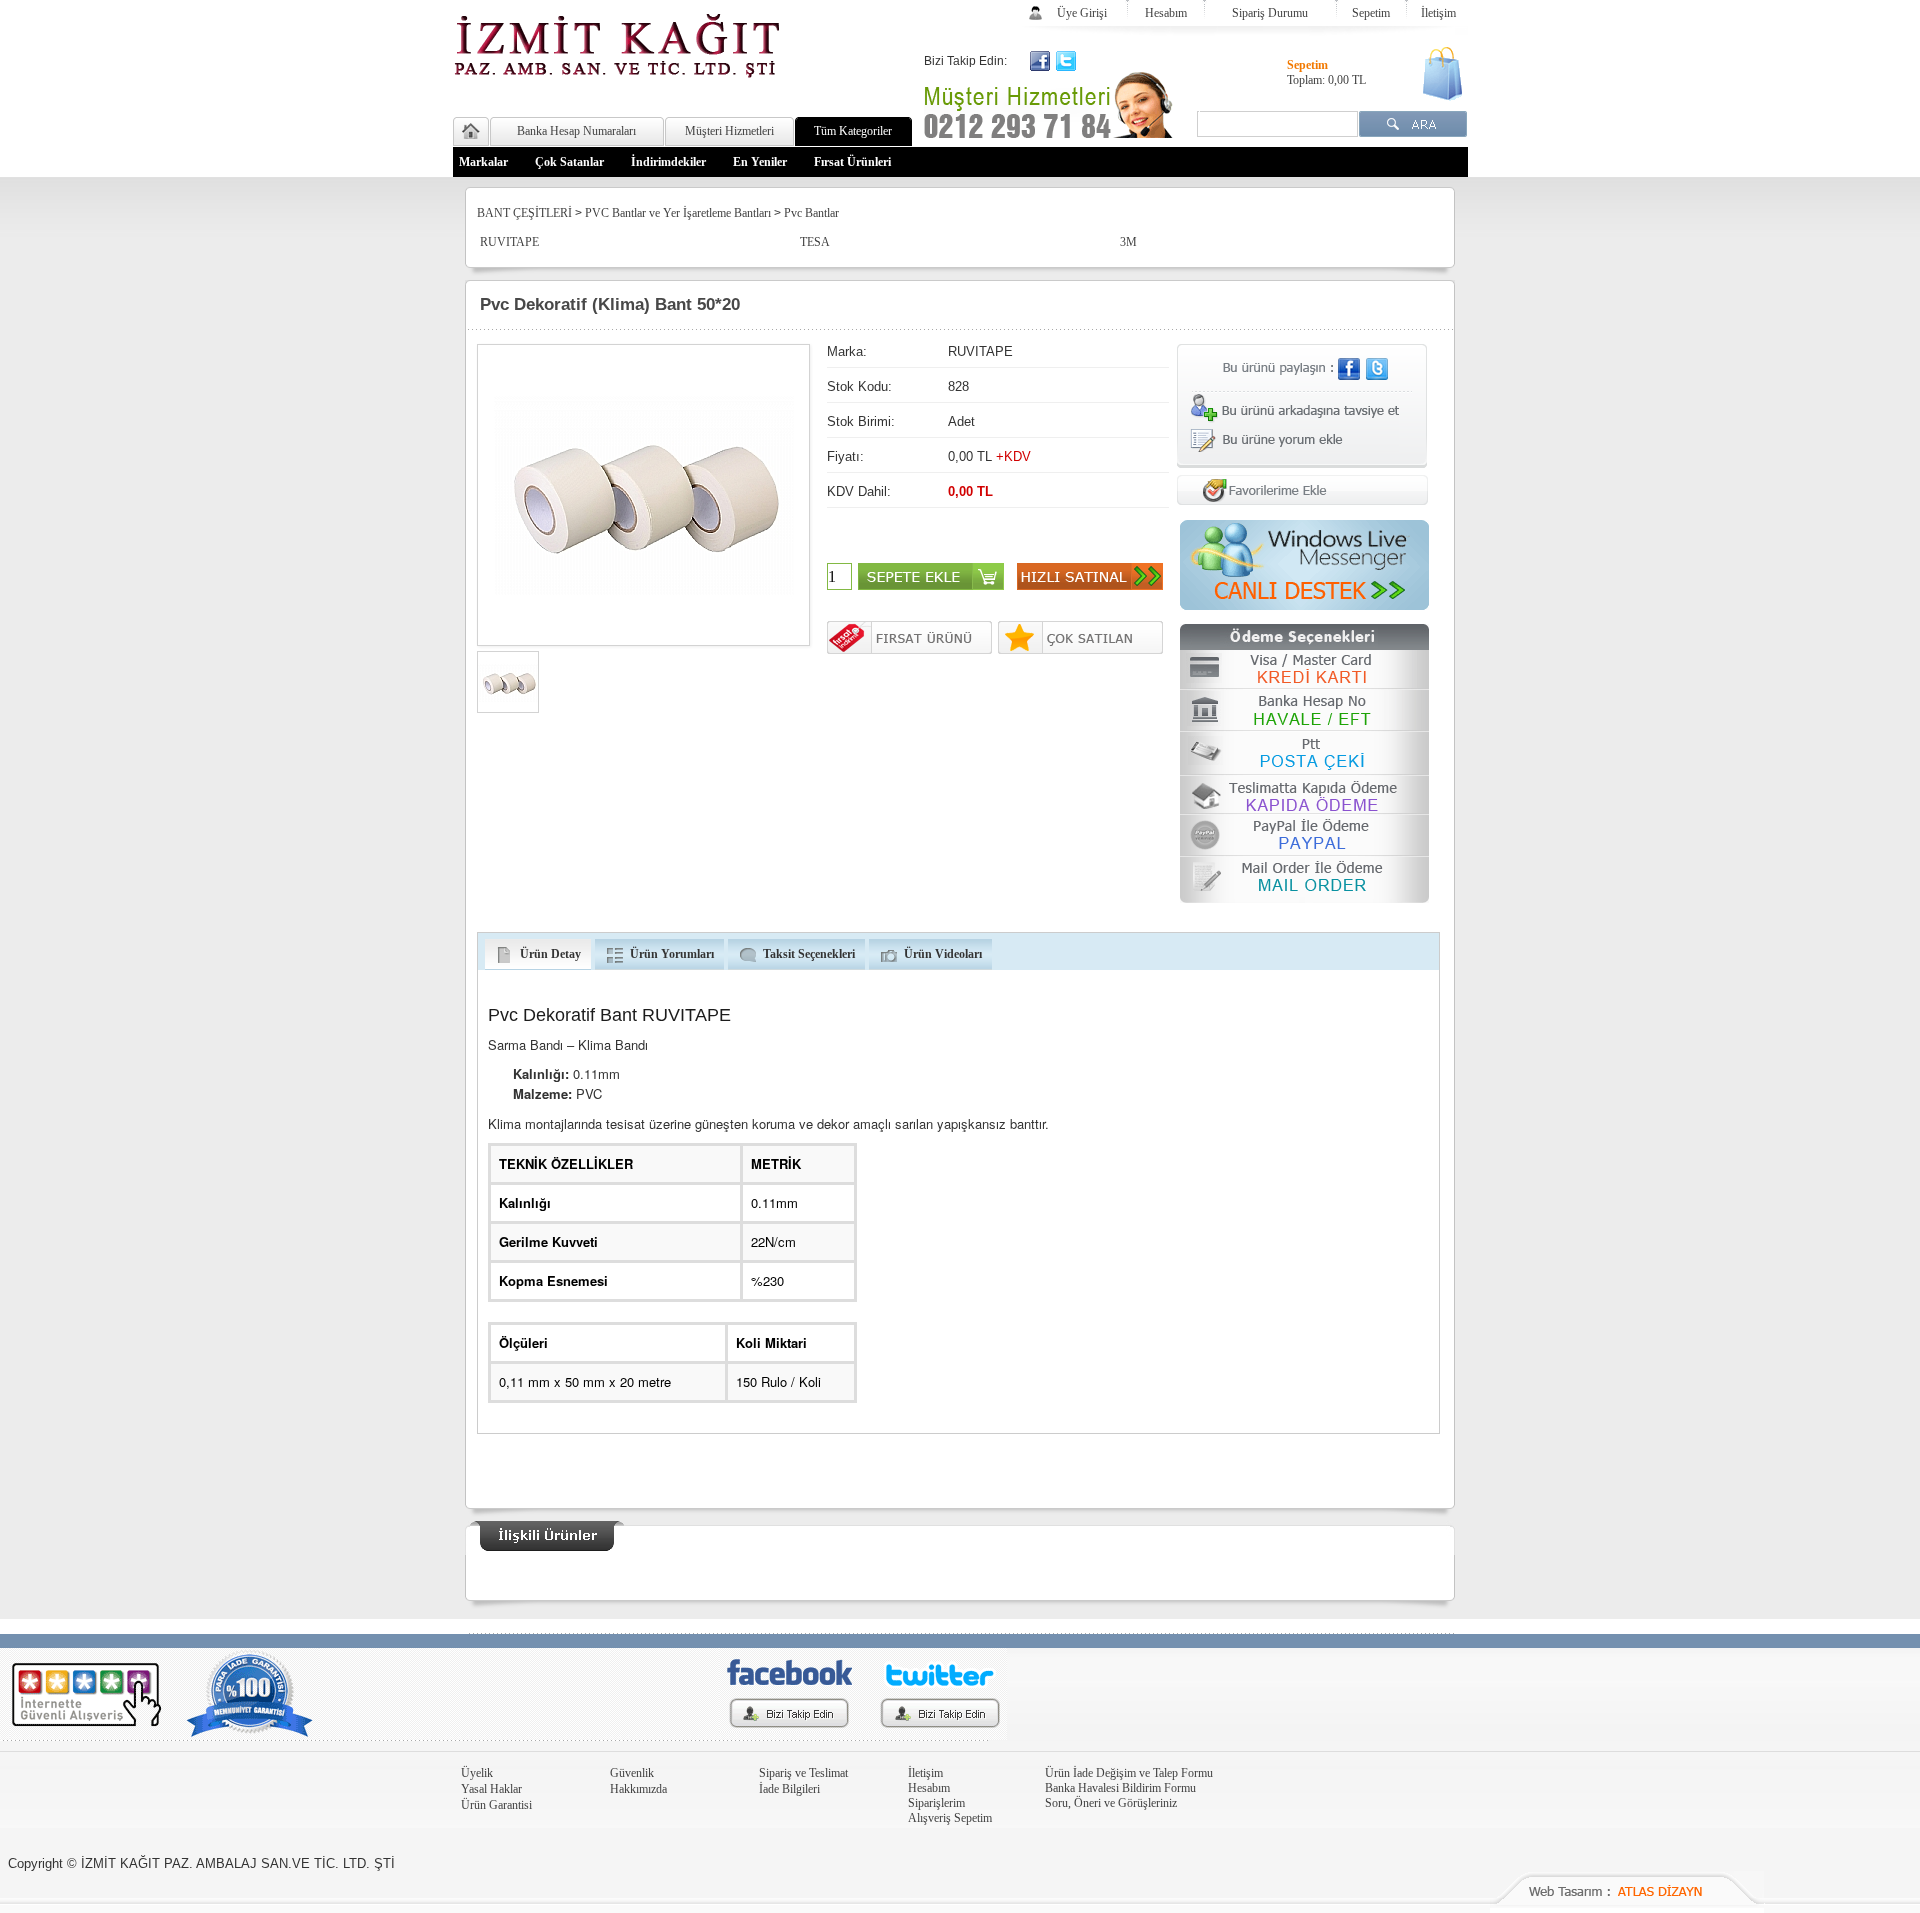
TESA (815, 242)
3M (1128, 242)
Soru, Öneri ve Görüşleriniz (1111, 1803)
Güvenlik (632, 1773)
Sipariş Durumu (1270, 13)
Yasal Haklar (491, 1789)
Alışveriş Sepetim (950, 1818)
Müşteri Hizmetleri (729, 131)
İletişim (1438, 13)
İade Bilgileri (789, 1789)
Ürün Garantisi (496, 1805)
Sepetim (1371, 13)
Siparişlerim (936, 1803)
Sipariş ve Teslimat (803, 1773)
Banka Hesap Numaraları (576, 131)
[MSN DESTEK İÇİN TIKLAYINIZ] (1304, 606)
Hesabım (1166, 13)
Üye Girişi (1082, 13)
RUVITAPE (509, 242)
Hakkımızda (638, 1789)
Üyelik (477, 1773)
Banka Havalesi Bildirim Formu (1120, 1788)
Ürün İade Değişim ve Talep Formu (1129, 1773)
